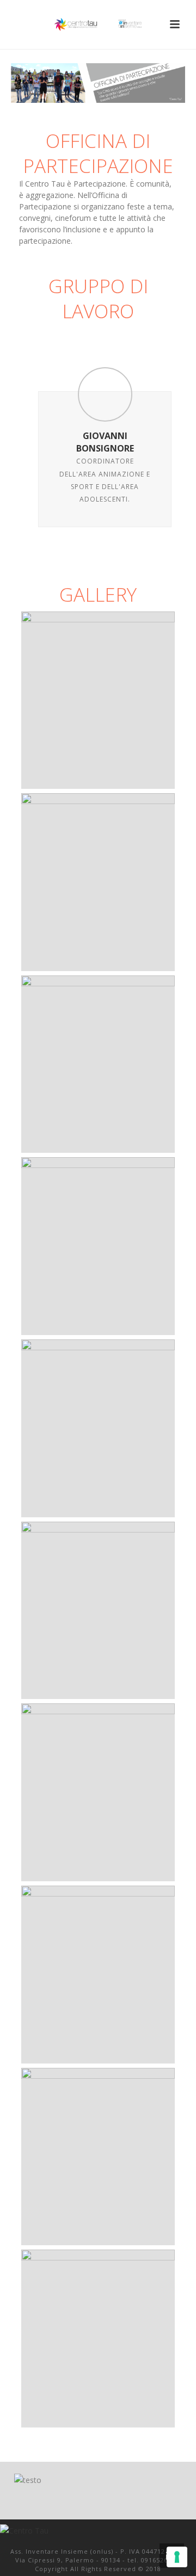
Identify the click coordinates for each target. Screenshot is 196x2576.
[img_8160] (98, 1064)
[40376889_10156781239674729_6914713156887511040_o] (98, 1975)
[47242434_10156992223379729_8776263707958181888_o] (98, 1792)
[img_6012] (98, 700)
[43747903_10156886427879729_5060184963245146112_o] (98, 2157)
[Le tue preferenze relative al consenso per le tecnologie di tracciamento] (177, 2557)
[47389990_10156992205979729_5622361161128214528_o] (98, 2339)
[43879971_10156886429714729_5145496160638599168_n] (98, 1428)
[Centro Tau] (98, 24)
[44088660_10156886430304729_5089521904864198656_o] (98, 1611)
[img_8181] (98, 1246)
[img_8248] (98, 882)
